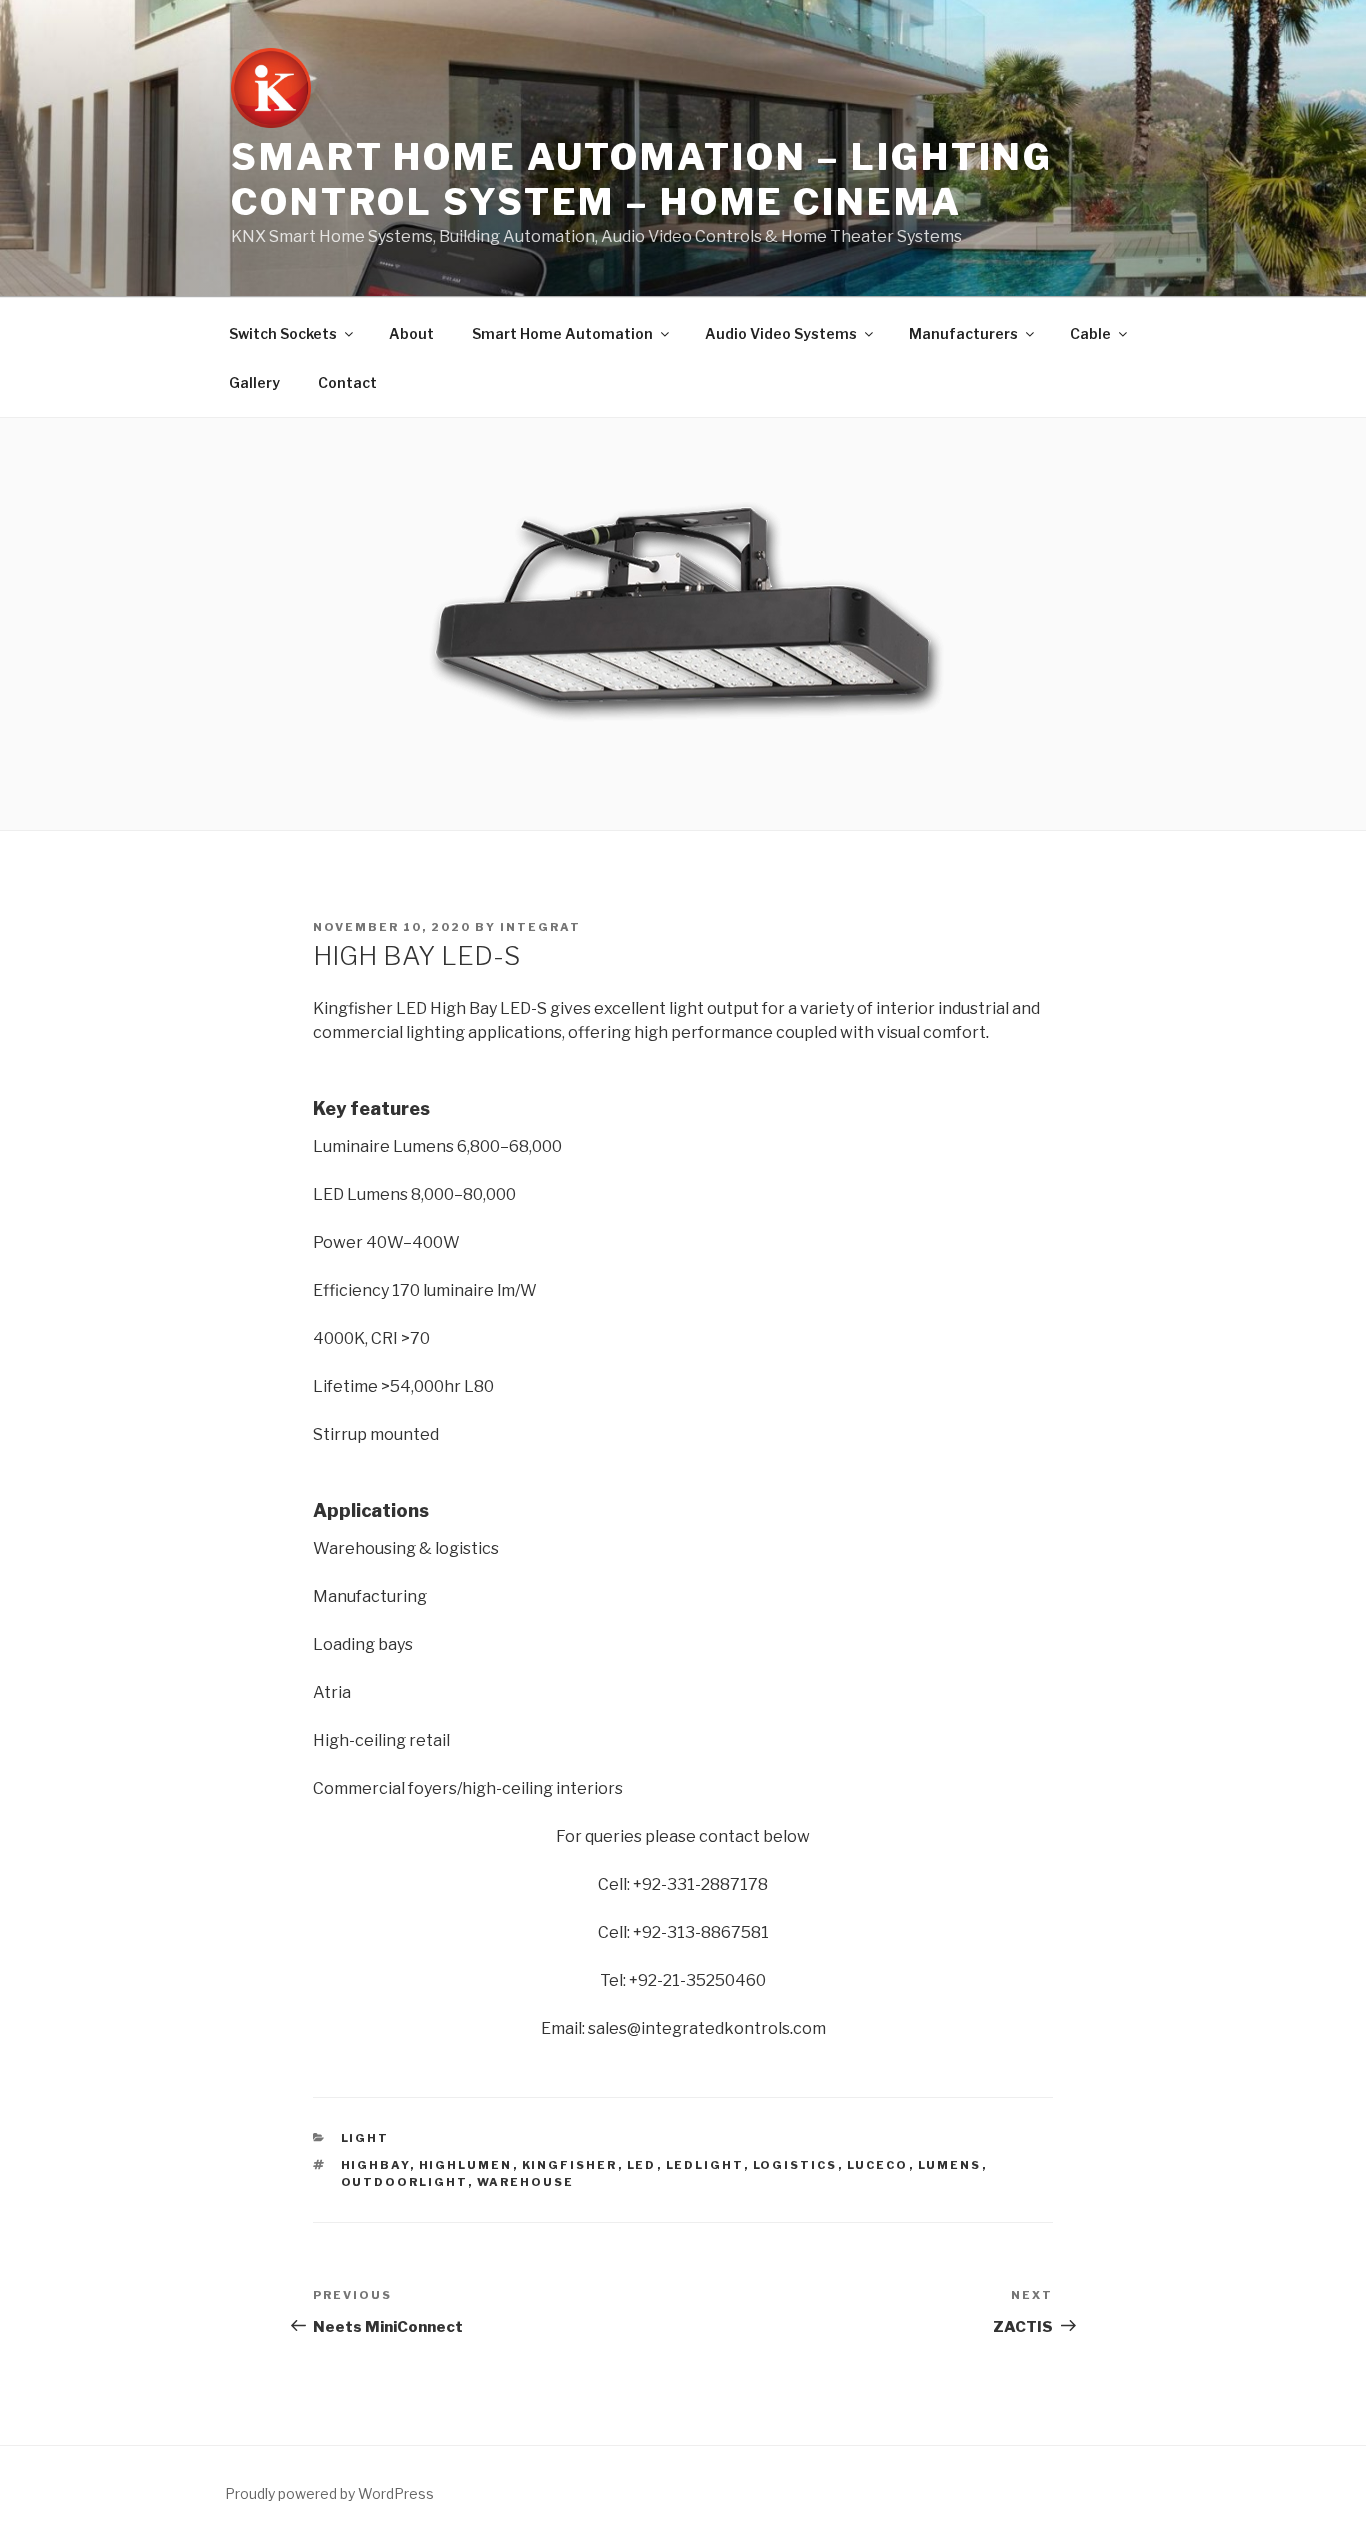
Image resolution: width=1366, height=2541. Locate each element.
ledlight (705, 2165)
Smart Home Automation (562, 333)
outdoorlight (404, 2182)
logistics (795, 2165)
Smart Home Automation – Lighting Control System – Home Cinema (642, 179)
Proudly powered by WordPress (329, 2493)
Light (365, 2138)
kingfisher (570, 2165)
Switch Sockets (283, 333)
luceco (878, 2165)
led (642, 2165)
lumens (950, 2165)
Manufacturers (963, 333)
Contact (347, 382)
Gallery (254, 382)
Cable (1090, 333)
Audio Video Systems (781, 333)
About (411, 333)
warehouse (526, 2182)
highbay (375, 2165)
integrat (540, 927)
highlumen (466, 2165)
